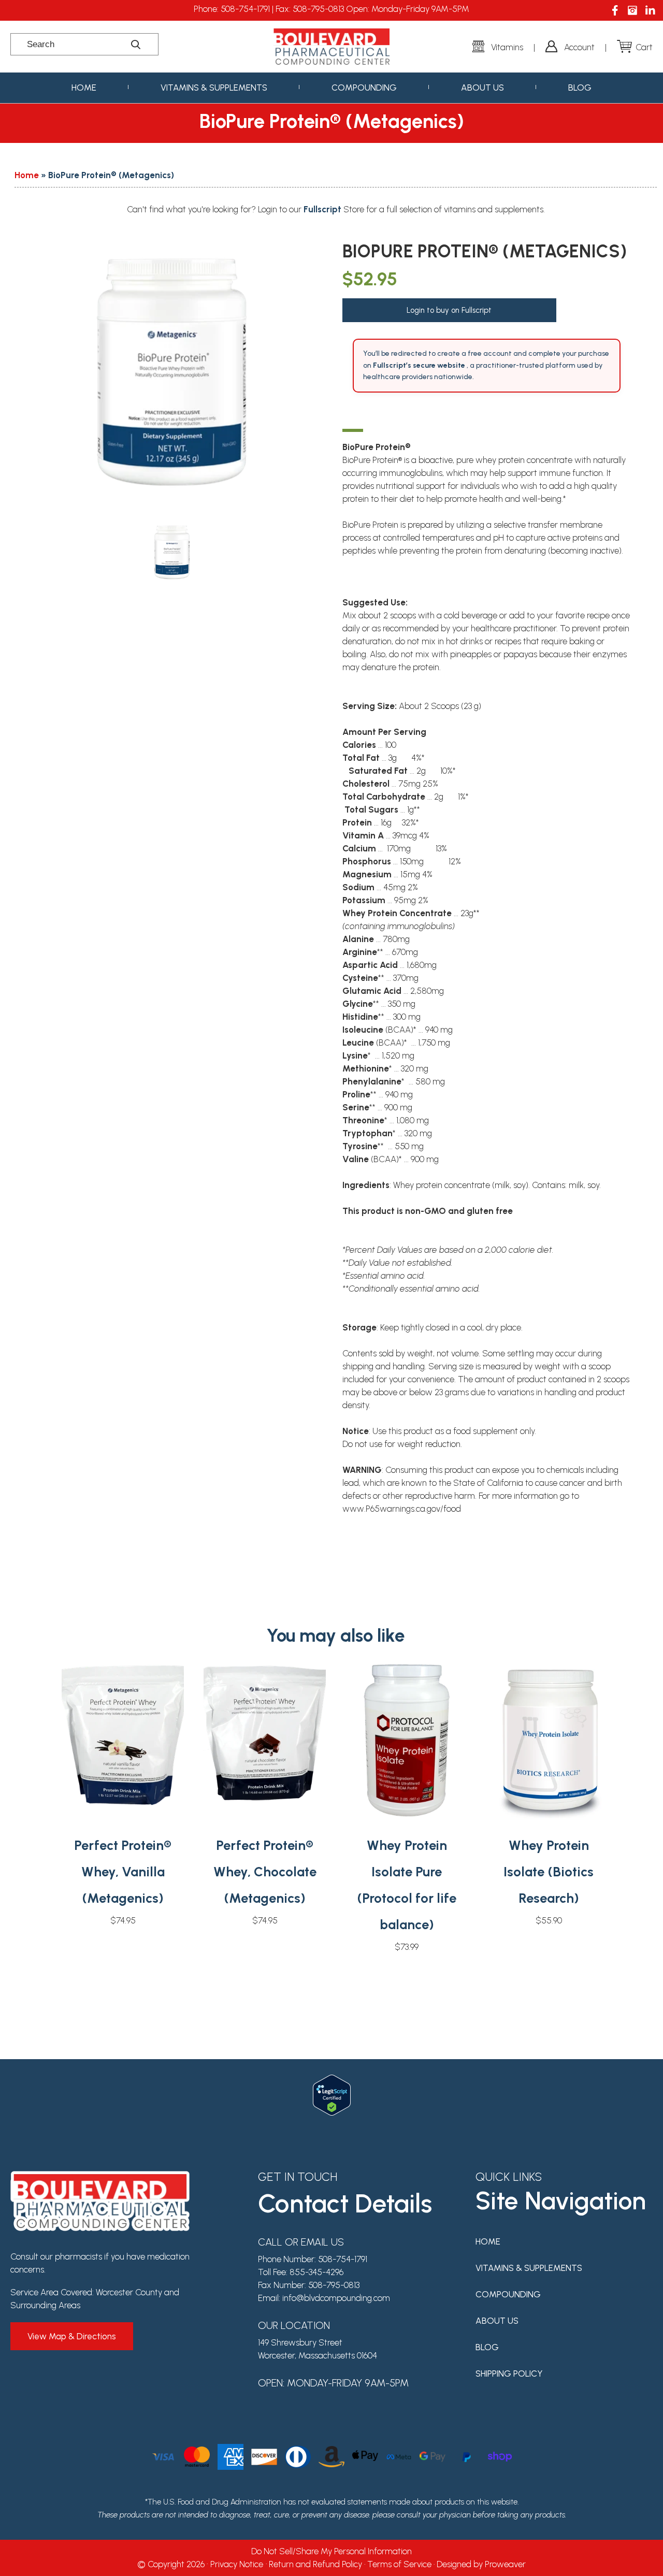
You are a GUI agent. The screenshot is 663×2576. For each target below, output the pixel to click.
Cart (644, 47)
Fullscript (323, 209)
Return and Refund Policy (315, 2564)
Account (579, 47)
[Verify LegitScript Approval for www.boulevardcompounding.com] (332, 2081)
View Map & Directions (72, 2336)
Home (84, 88)
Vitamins (507, 47)
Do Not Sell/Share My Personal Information (331, 2551)
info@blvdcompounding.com (336, 2298)
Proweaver (505, 2564)
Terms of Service (399, 2564)
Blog (580, 88)
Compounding (364, 88)
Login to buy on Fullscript (449, 310)
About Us (482, 88)
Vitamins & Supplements (214, 88)
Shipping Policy (509, 2374)
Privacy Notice (237, 2564)
